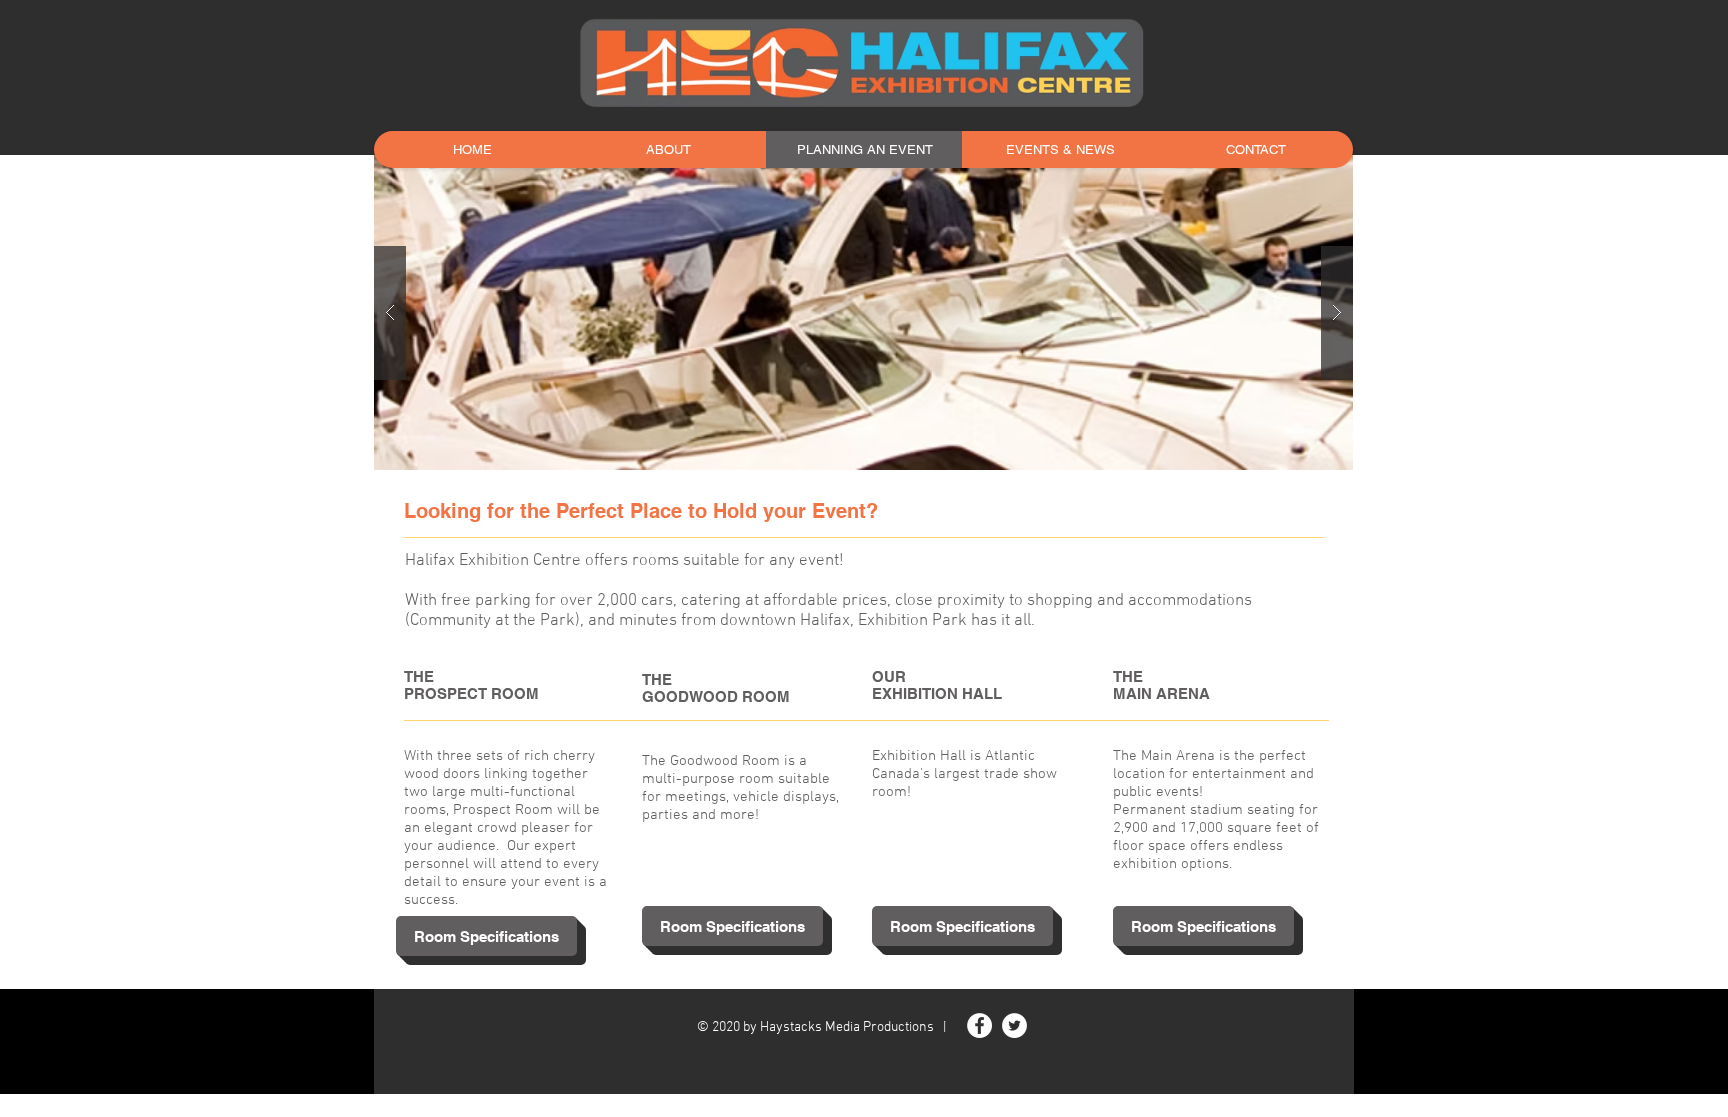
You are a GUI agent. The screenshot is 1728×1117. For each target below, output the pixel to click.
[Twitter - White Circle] (1014, 1025)
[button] (863, 312)
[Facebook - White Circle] (979, 1025)
